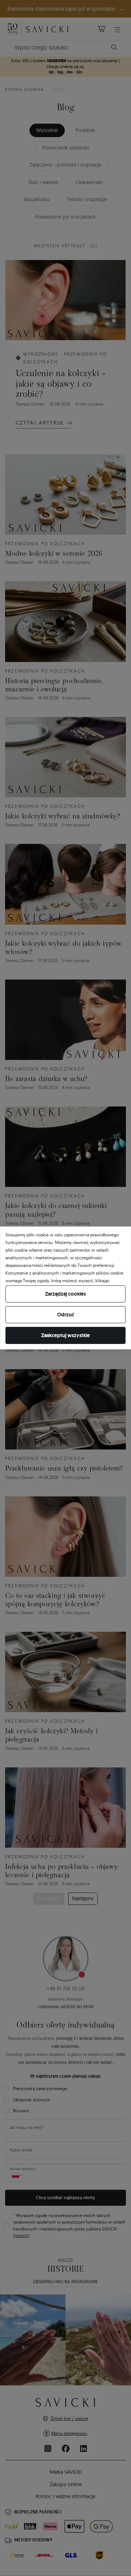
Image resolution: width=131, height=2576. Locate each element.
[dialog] (65, 1288)
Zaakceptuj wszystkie (65, 1335)
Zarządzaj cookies (65, 1294)
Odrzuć (66, 1315)
